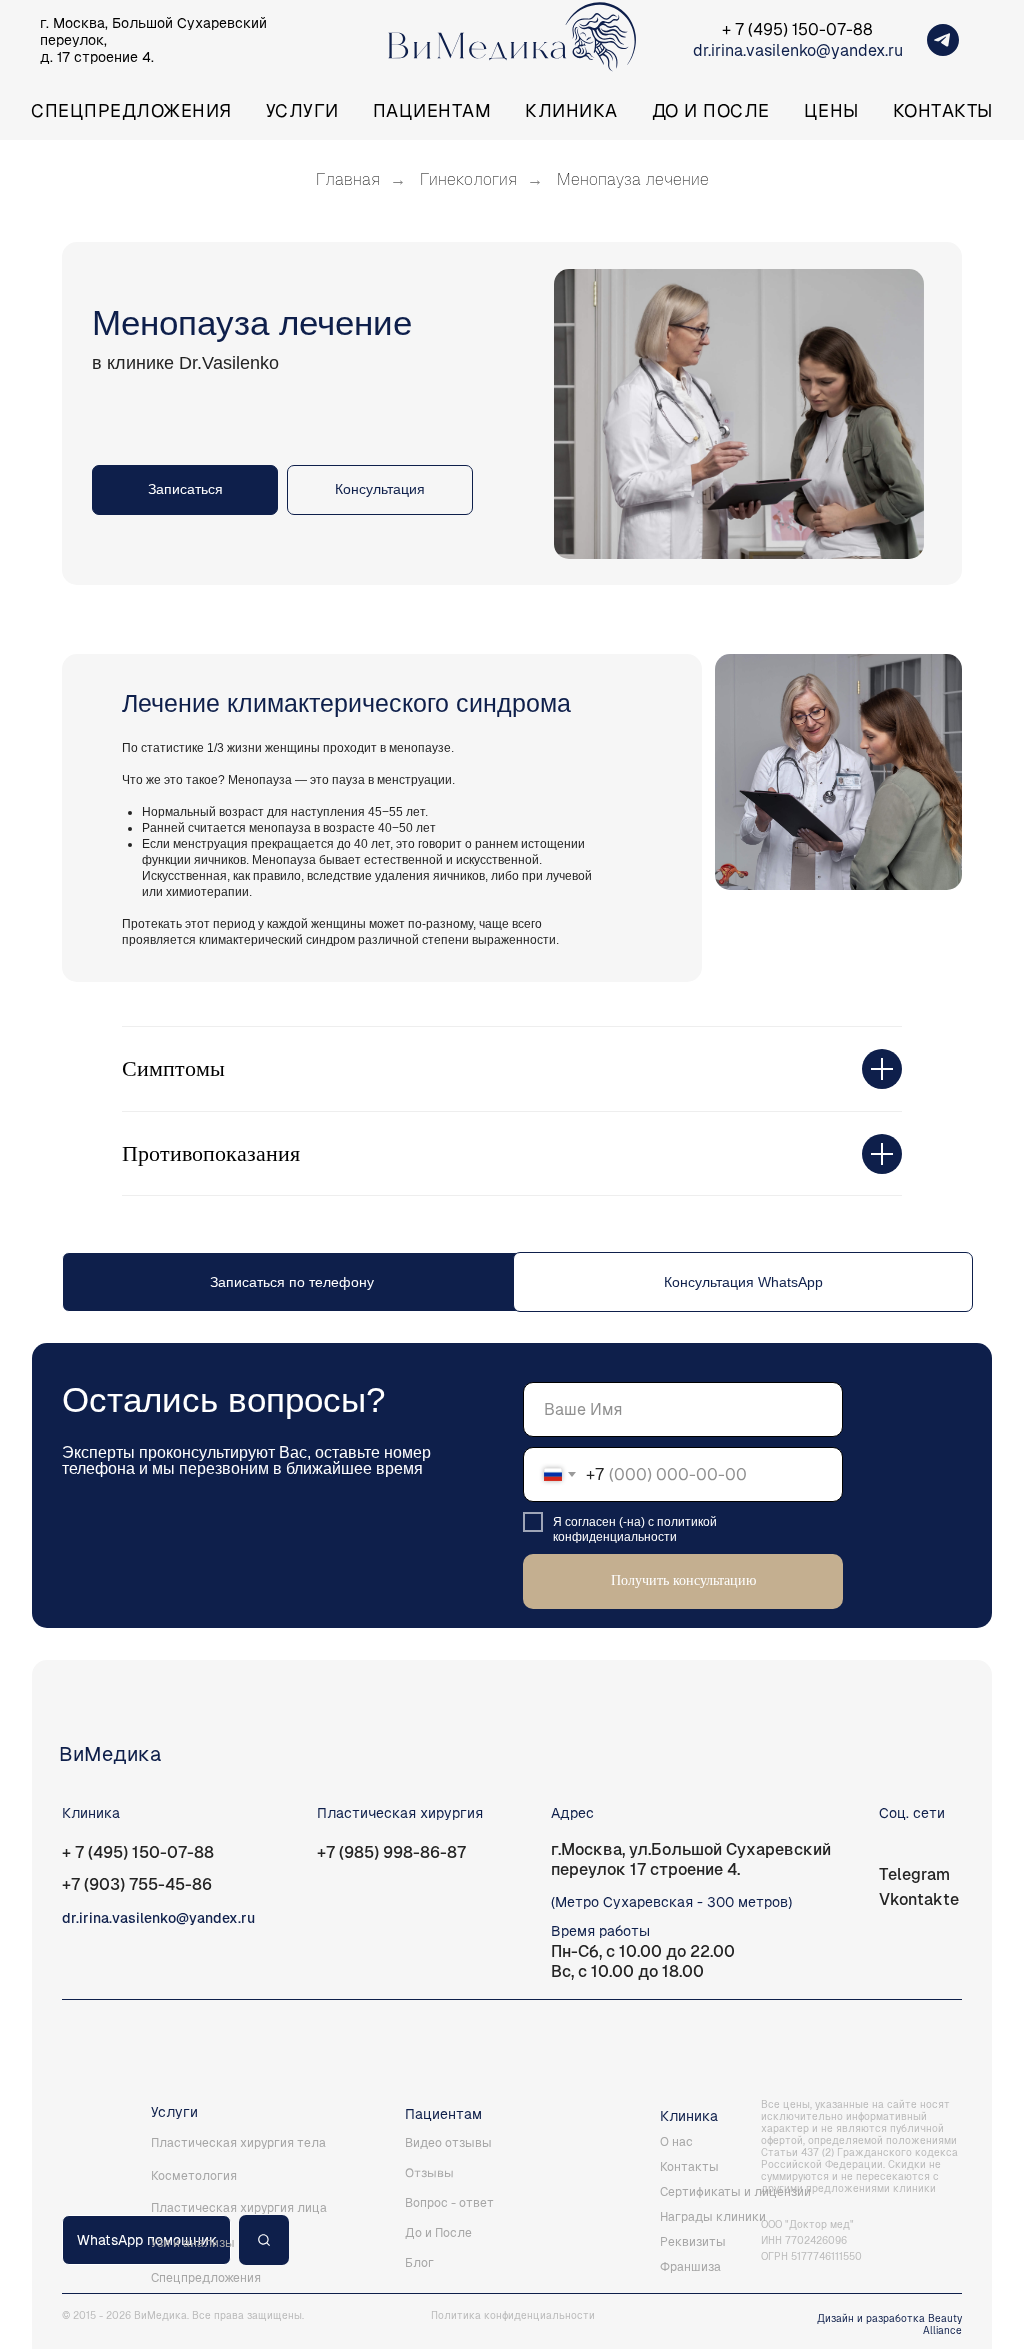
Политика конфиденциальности (513, 2315)
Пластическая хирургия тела (238, 2143)
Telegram (914, 1874)
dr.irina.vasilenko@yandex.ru (798, 50)
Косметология (194, 2176)
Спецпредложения (131, 110)
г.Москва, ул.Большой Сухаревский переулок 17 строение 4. (691, 1859)
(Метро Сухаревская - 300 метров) (671, 1902)
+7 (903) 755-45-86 (137, 1884)
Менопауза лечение (633, 179)
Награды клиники (713, 2217)
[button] (380, 490)
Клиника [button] (571, 110)
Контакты (943, 110)
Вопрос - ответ (449, 2203)
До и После (711, 110)
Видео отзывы (448, 2143)
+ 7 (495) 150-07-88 (797, 29)
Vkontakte (919, 1899)
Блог (419, 2263)
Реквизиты (693, 2242)
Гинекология (468, 179)
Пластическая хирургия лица (239, 2208)
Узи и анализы (193, 2243)
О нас (676, 2142)
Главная (348, 179)
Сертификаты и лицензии (735, 2192)
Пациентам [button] (432, 110)
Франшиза (690, 2267)
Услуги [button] (302, 110)
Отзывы (429, 2172)
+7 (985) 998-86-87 (391, 1852)
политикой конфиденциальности (635, 1529)
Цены (831, 110)
